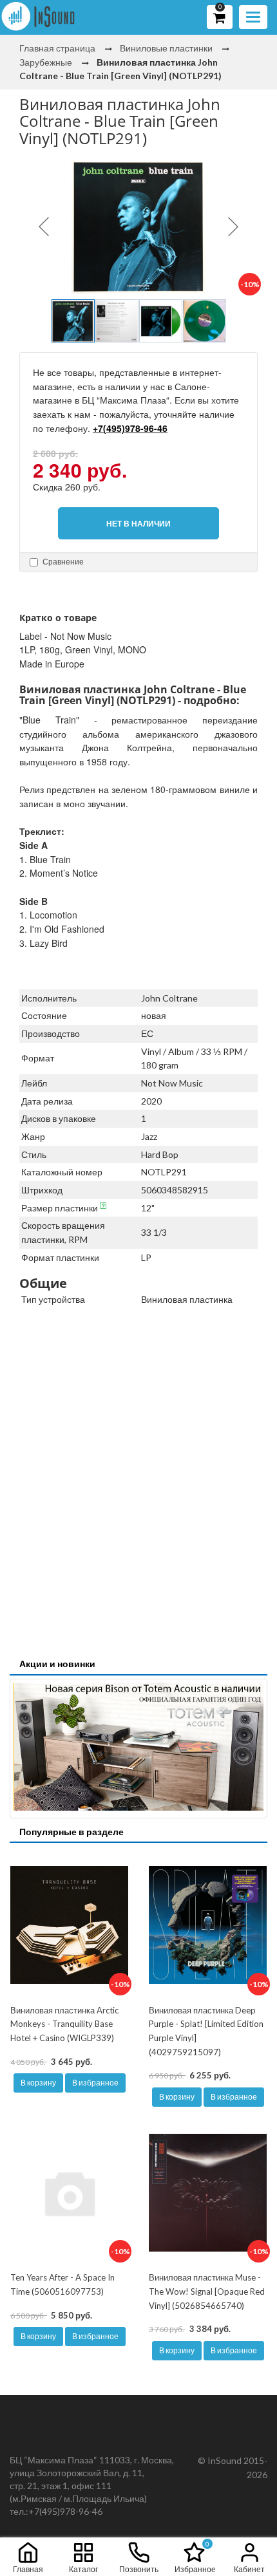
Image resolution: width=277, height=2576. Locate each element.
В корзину (38, 2083)
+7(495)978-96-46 (130, 428)
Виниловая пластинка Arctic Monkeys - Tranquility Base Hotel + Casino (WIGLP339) (64, 2024)
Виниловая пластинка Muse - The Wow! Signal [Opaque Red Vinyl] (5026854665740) (207, 2291)
